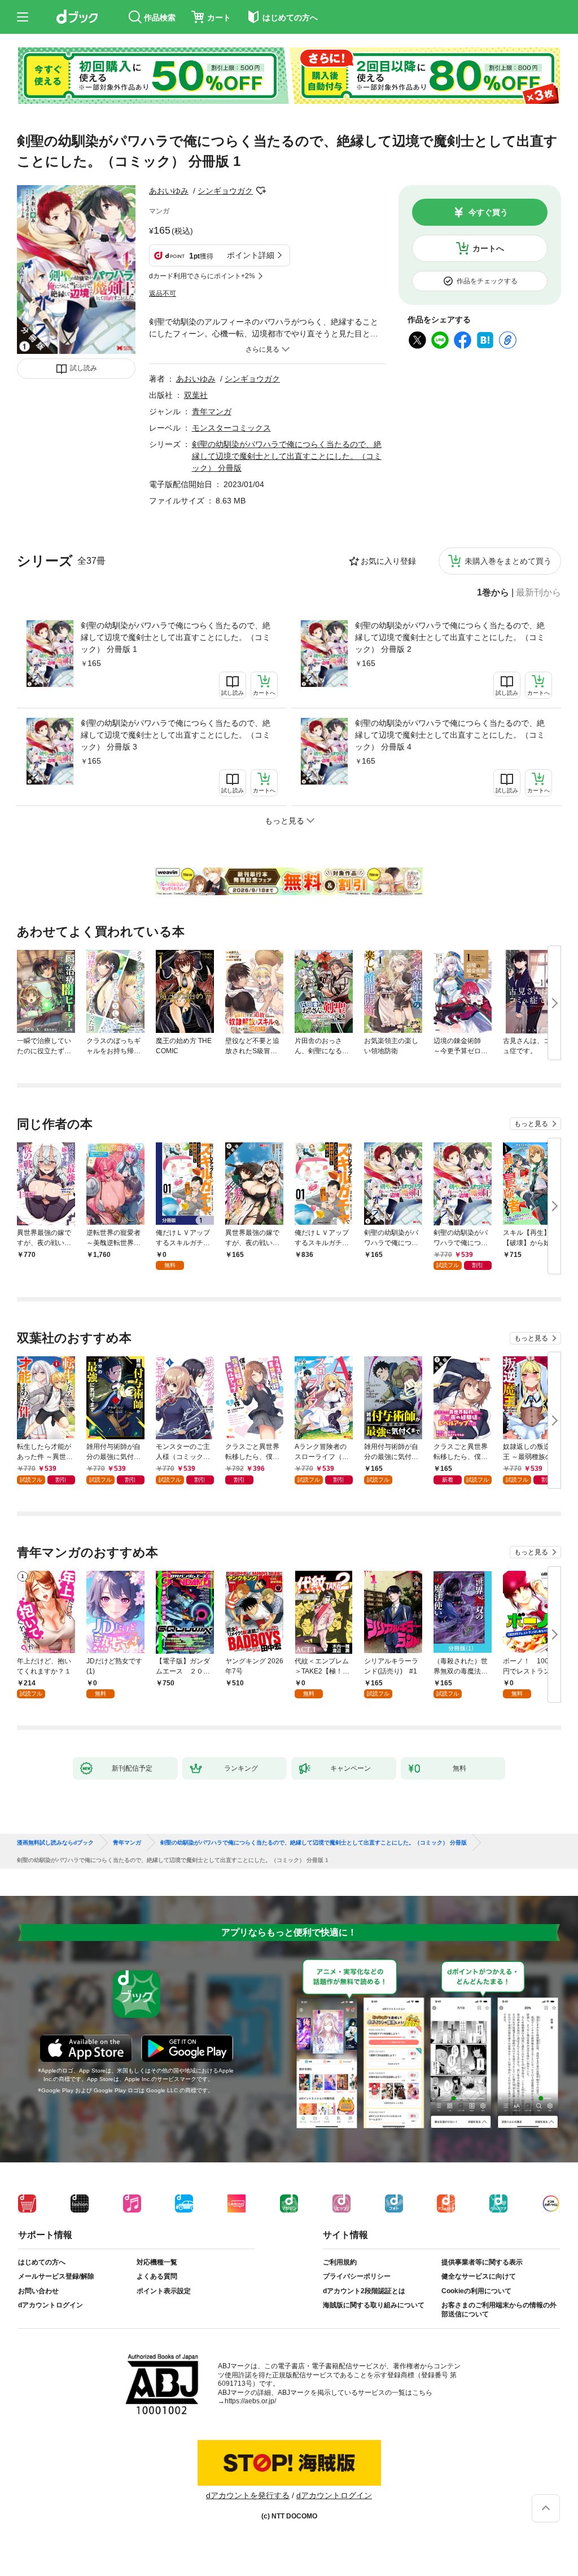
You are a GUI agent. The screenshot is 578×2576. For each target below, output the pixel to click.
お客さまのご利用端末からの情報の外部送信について (499, 2310)
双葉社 (196, 395)
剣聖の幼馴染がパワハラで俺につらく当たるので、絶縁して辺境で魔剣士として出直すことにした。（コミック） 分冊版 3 (176, 735)
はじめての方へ (42, 2262)
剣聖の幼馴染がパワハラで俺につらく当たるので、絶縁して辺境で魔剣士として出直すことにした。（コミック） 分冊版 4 (450, 735)
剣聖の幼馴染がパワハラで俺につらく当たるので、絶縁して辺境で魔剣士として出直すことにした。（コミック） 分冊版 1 (176, 637)
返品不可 (163, 293)
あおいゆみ (169, 191)
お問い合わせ (38, 2291)
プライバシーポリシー (357, 2276)
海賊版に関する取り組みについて (374, 2305)
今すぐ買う (488, 212)
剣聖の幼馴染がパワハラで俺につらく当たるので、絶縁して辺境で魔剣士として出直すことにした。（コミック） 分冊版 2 (450, 637)
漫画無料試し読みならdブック (55, 1843)
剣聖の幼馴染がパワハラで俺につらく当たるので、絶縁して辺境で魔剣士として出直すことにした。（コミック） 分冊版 (287, 456)
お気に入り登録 (388, 561)
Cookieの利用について (476, 2291)
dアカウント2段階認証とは (364, 2291)
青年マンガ (212, 411)
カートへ (488, 248)
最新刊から (538, 593)
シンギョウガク (225, 191)
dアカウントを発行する (248, 2495)
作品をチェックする (487, 281)
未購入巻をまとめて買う (508, 561)
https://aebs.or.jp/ (250, 2401)
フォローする (261, 191)
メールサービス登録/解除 (56, 2276)
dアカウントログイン (51, 2305)
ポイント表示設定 (164, 2291)
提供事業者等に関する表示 (482, 2262)
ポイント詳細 (251, 255)
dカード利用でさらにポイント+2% (202, 276)
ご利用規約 (340, 2262)
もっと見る (531, 1124)
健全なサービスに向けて (479, 2276)
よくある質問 (157, 2276)
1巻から (493, 593)
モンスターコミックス (231, 428)
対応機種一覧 (157, 2262)
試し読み (84, 368)
